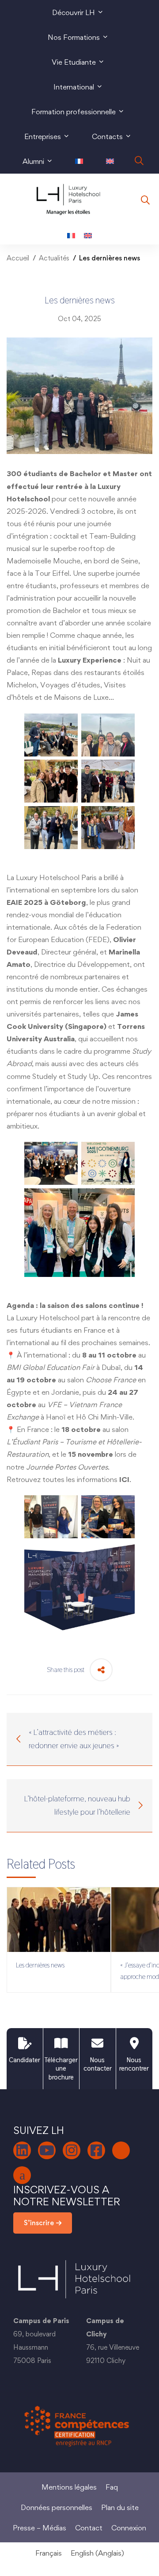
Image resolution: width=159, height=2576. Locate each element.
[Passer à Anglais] (110, 161)
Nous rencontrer (134, 2064)
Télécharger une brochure (61, 2068)
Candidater (25, 2060)
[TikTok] (121, 2150)
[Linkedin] (22, 2150)
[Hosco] (22, 2175)
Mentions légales (69, 2487)
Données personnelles (57, 2507)
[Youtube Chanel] (47, 2150)
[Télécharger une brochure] (61, 2043)
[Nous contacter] (97, 2043)
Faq (112, 2487)
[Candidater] (25, 2043)
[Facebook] (96, 2150)
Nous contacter (98, 2064)
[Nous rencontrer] (134, 2043)
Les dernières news (40, 1965)
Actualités (54, 258)
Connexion (129, 2528)
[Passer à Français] (71, 235)
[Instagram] (72, 2150)
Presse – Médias (40, 2528)
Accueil (18, 258)
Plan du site (120, 2507)
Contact (89, 2528)
